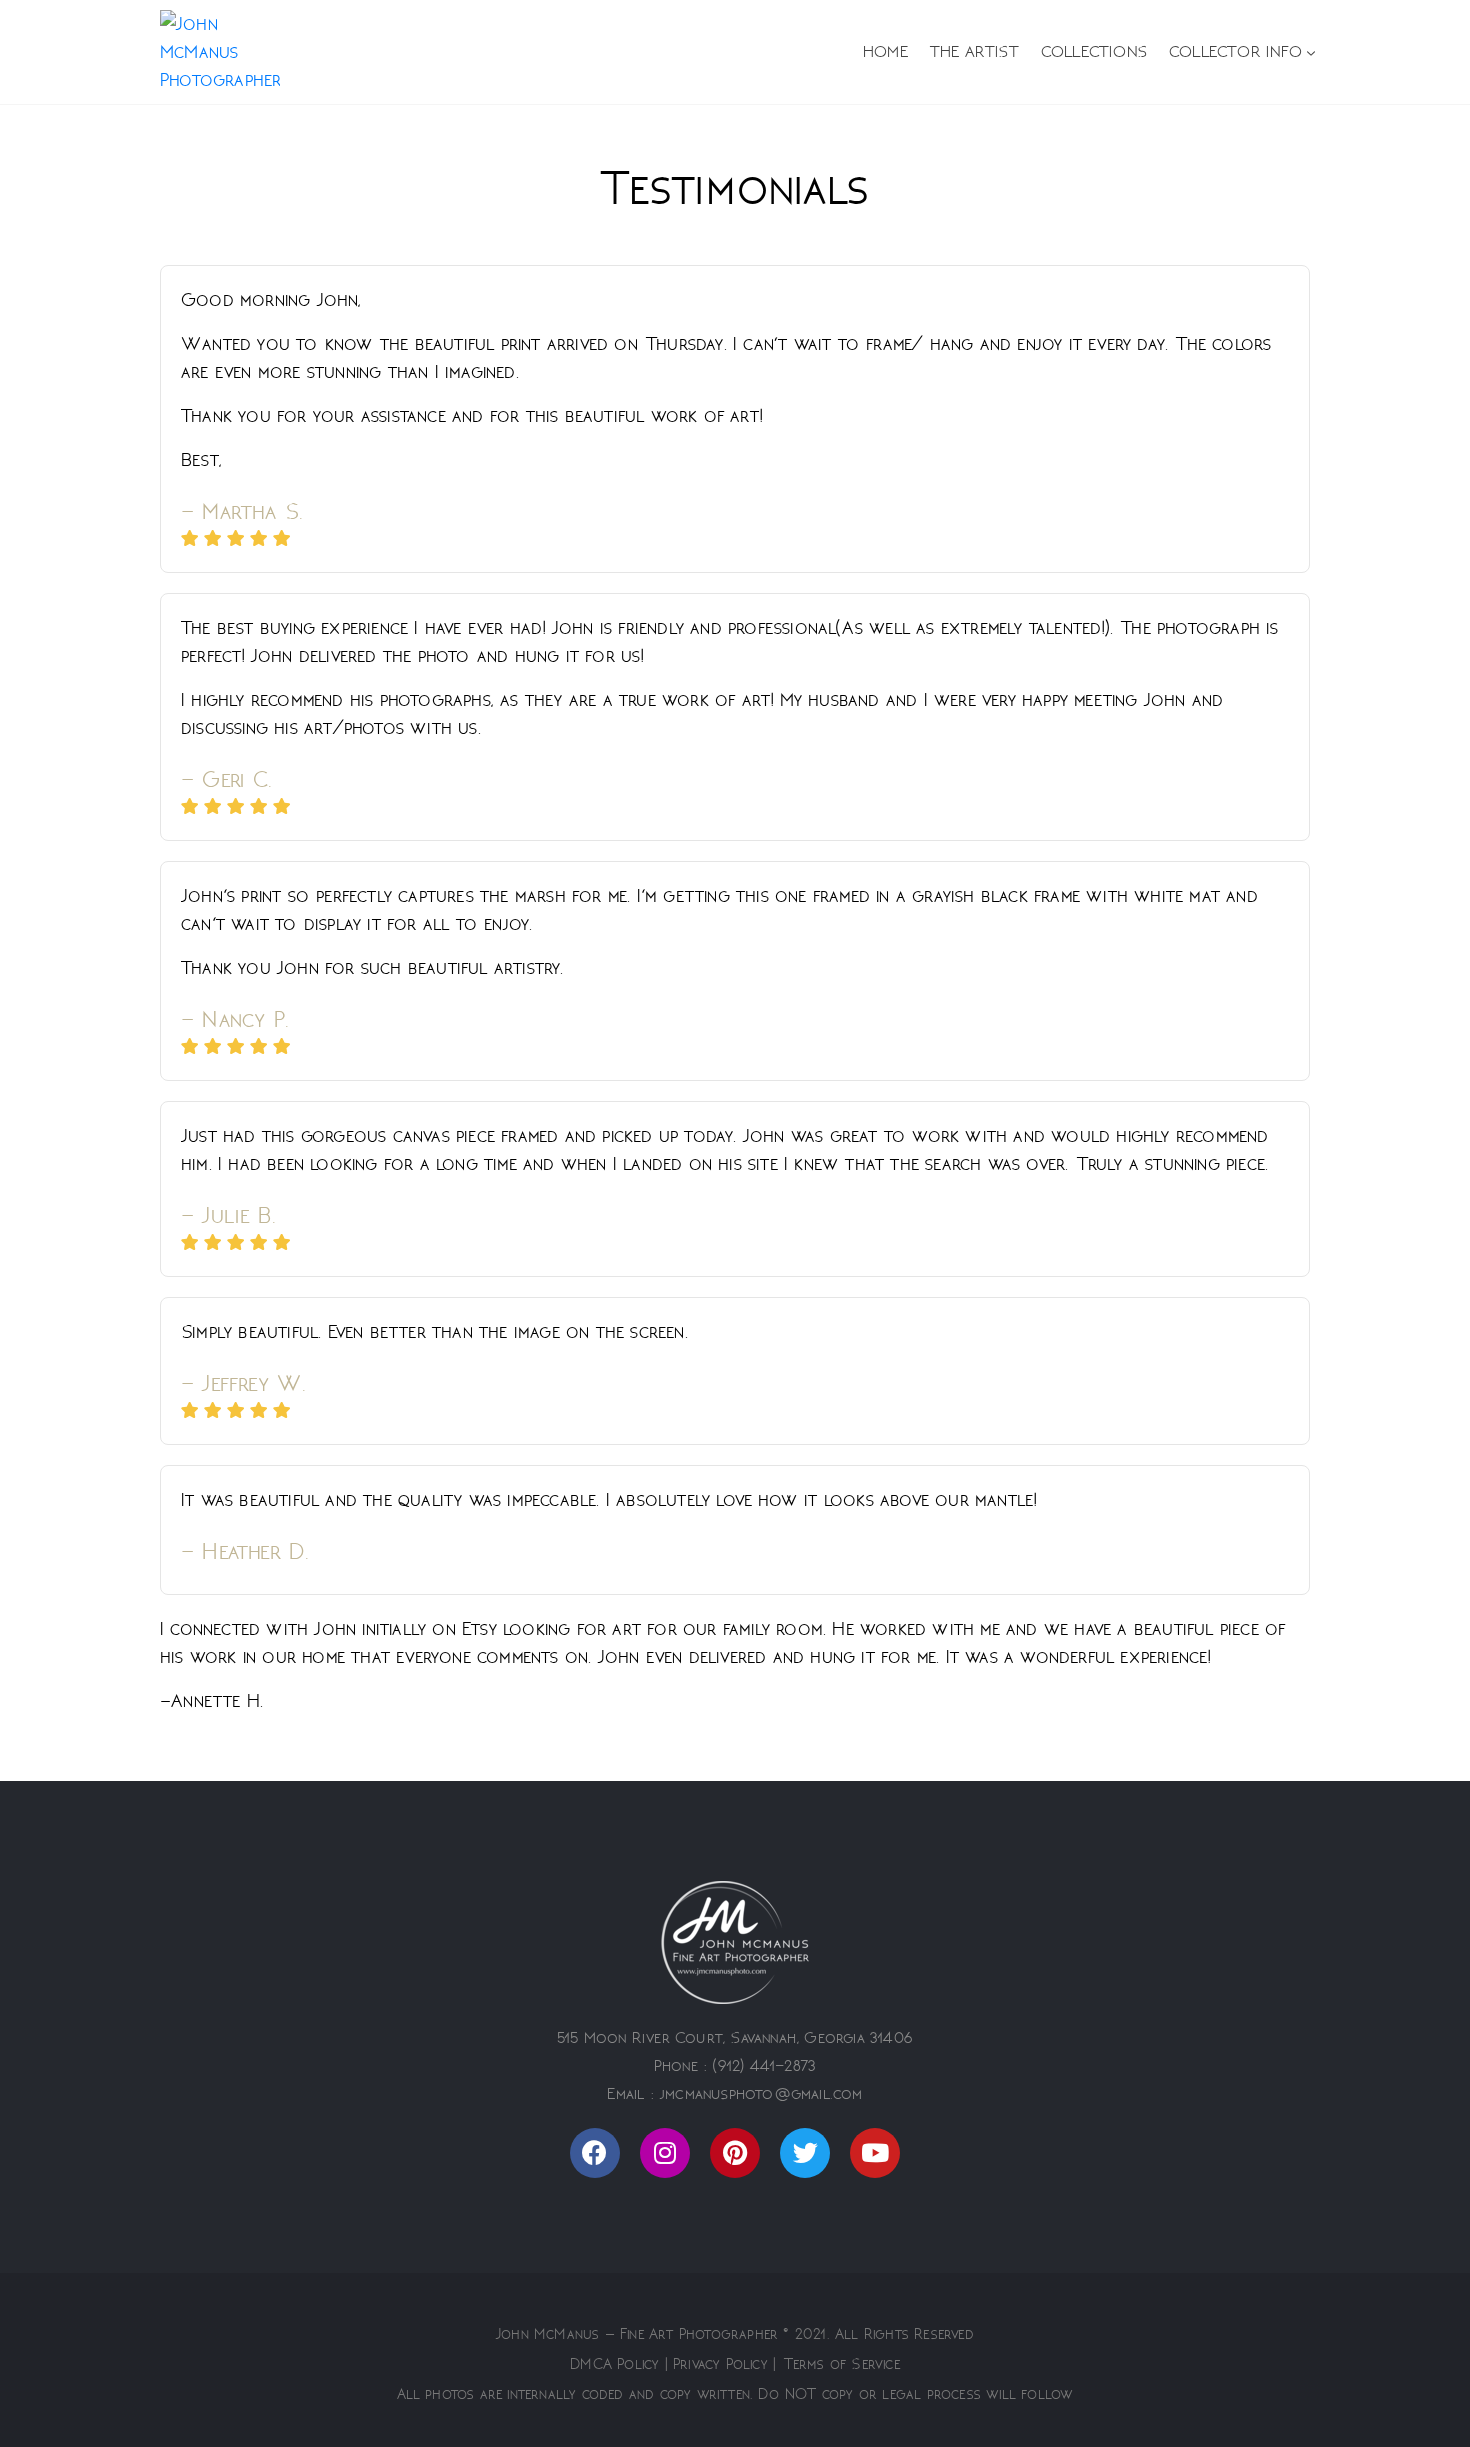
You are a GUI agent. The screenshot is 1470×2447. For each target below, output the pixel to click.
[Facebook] (595, 2153)
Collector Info (1235, 52)
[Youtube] (875, 2153)
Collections (1094, 52)
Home (885, 52)
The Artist (974, 52)
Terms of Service (842, 2364)
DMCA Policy (614, 2364)
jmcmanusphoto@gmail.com (761, 2094)
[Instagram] (665, 2153)
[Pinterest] (735, 2153)
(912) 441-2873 (764, 2066)
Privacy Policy (720, 2364)
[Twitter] (805, 2153)
